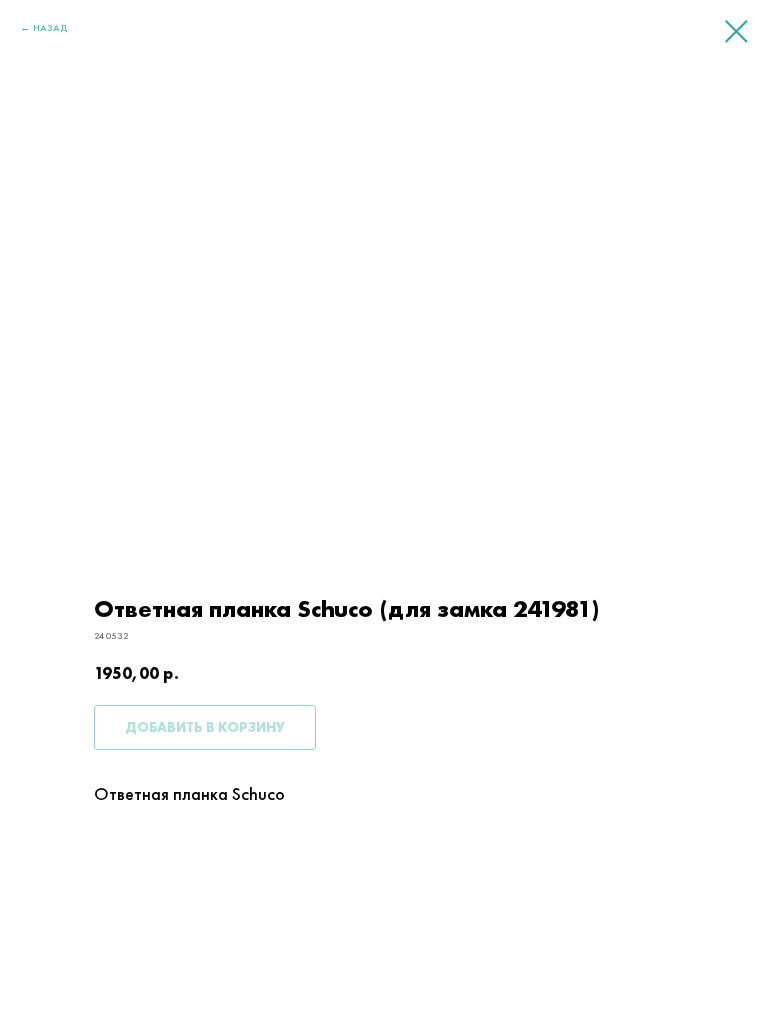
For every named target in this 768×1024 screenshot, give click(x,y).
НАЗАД (50, 27)
